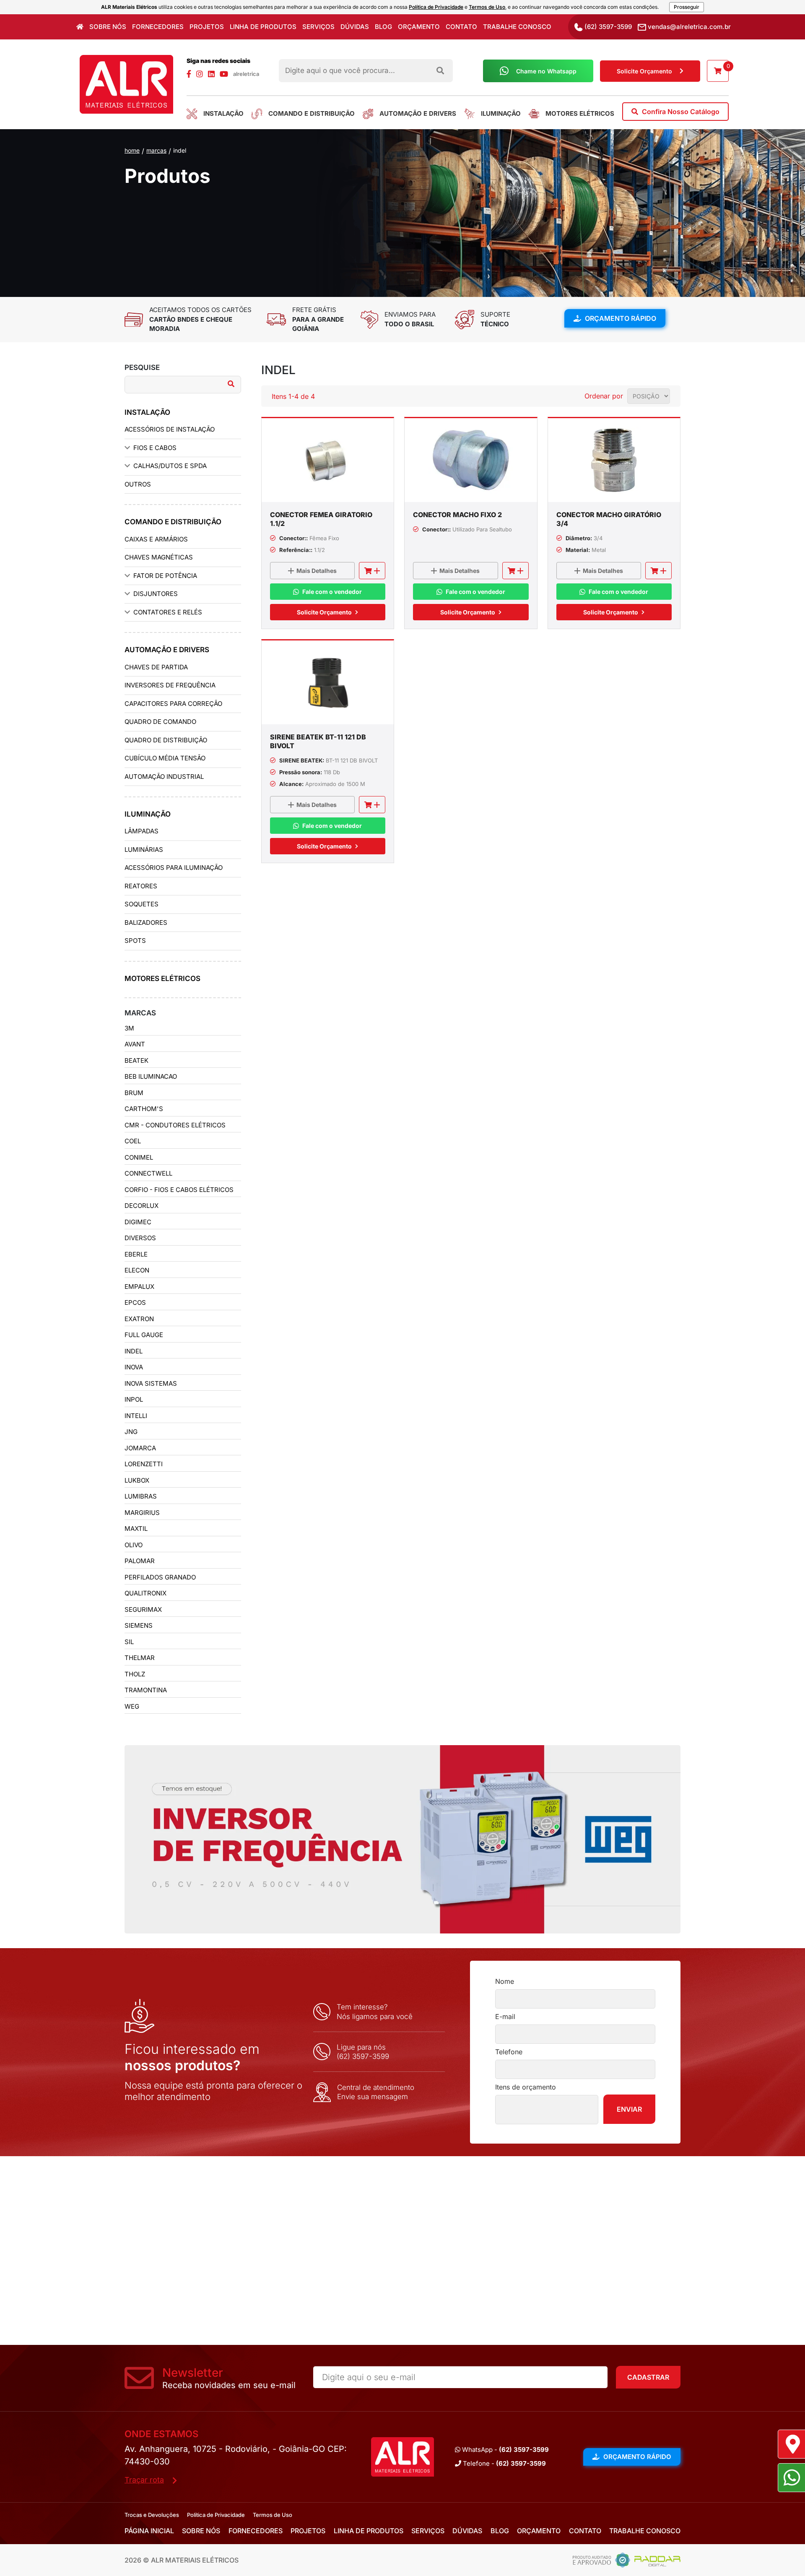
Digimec (138, 1222)
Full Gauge (144, 1335)
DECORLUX (142, 1206)
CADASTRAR (648, 2377)
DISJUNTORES (156, 594)
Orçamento (419, 27)
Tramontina (146, 1690)
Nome (505, 1981)
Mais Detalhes (317, 571)
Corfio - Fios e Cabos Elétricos (179, 1190)
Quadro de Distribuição (166, 740)
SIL (129, 1642)
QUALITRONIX (145, 1593)
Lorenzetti (144, 1464)
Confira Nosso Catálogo (680, 112)
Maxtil (136, 1529)
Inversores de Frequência (170, 685)
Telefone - (504, 2463)
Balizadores (146, 922)
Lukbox (137, 1480)
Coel (133, 1141)
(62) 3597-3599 (607, 27)
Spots (135, 941)
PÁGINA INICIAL (149, 2531)
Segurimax (143, 1609)
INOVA (134, 1367)
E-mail (505, 2017)
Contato (461, 27)
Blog (383, 27)
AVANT (135, 1044)
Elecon (137, 1270)
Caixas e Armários (156, 539)
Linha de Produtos (263, 27)
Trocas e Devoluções (152, 2515)
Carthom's (144, 1109)
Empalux (139, 1287)
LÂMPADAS (142, 831)
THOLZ (135, 1674)
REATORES (141, 886)
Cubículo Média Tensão (165, 758)
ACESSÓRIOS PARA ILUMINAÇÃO (174, 868)
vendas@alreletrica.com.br (688, 27)
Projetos (207, 27)
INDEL (180, 150)
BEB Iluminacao (151, 1076)
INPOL (134, 1399)
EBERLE (136, 1254)
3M (129, 1028)
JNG (131, 1432)
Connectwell (148, 1173)
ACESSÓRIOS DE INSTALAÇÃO (170, 429)
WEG (132, 1706)
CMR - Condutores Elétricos (175, 1125)
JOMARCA (140, 1448)
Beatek (136, 1060)
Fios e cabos (155, 448)
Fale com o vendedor (332, 592)
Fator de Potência (165, 576)
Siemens (139, 1625)
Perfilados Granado (160, 1577)
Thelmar (140, 1658)
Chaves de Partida (156, 667)
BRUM (134, 1093)
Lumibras (141, 1496)
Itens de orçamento (526, 2087)
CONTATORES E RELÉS (168, 612)
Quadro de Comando (160, 722)
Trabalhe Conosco (517, 27)
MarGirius (142, 1513)
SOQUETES (142, 904)
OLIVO (134, 1545)
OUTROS (138, 484)
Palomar (140, 1561)
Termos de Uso (487, 7)
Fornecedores (158, 27)
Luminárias (144, 850)
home (132, 150)
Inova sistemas (151, 1383)
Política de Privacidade (436, 7)
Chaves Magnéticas (159, 557)
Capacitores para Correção (173, 704)
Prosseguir (687, 7)
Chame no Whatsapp (546, 71)
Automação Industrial (164, 777)
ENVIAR (629, 2109)
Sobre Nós (108, 27)
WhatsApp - (505, 2450)
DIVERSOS (140, 1238)
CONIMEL (139, 1157)
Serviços (318, 27)
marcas (156, 150)
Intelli (136, 1416)
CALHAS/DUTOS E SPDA (170, 466)
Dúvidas (355, 27)
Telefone (509, 2052)
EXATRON (139, 1319)
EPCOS (135, 1302)
